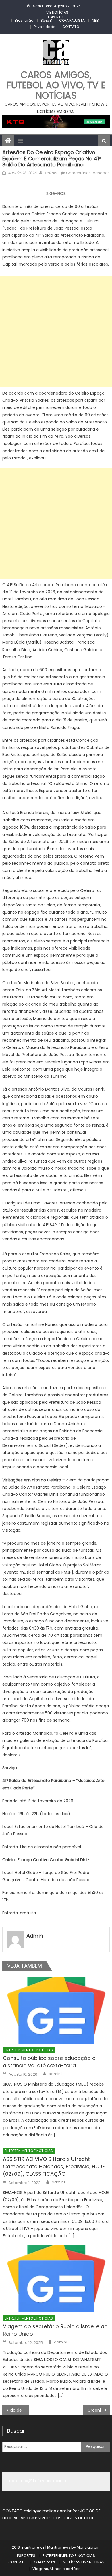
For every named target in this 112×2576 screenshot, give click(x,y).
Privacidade (45, 27)
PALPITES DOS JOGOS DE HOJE (65, 2518)
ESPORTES (56, 17)
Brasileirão (24, 20)
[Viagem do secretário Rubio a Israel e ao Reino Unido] (56, 2278)
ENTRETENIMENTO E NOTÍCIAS (29, 2050)
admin (51, 173)
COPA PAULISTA (72, 20)
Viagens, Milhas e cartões (56, 2569)
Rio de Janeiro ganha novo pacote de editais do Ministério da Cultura (20, 2410)
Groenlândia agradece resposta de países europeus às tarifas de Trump (99, 2410)
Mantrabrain (88, 2547)
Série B (46, 20)
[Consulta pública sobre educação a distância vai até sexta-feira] (56, 2010)
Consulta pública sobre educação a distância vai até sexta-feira (49, 2062)
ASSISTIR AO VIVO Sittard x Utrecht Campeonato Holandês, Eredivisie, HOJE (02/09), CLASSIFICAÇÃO (54, 2166)
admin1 (55, 2074)
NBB (95, 20)
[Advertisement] (56, 332)
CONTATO (71, 27)
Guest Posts (45, 2562)
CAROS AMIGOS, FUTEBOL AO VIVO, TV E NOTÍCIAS (56, 85)
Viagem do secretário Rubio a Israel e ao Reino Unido (55, 2330)
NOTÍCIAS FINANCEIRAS (84, 2562)
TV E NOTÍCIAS (56, 12)
